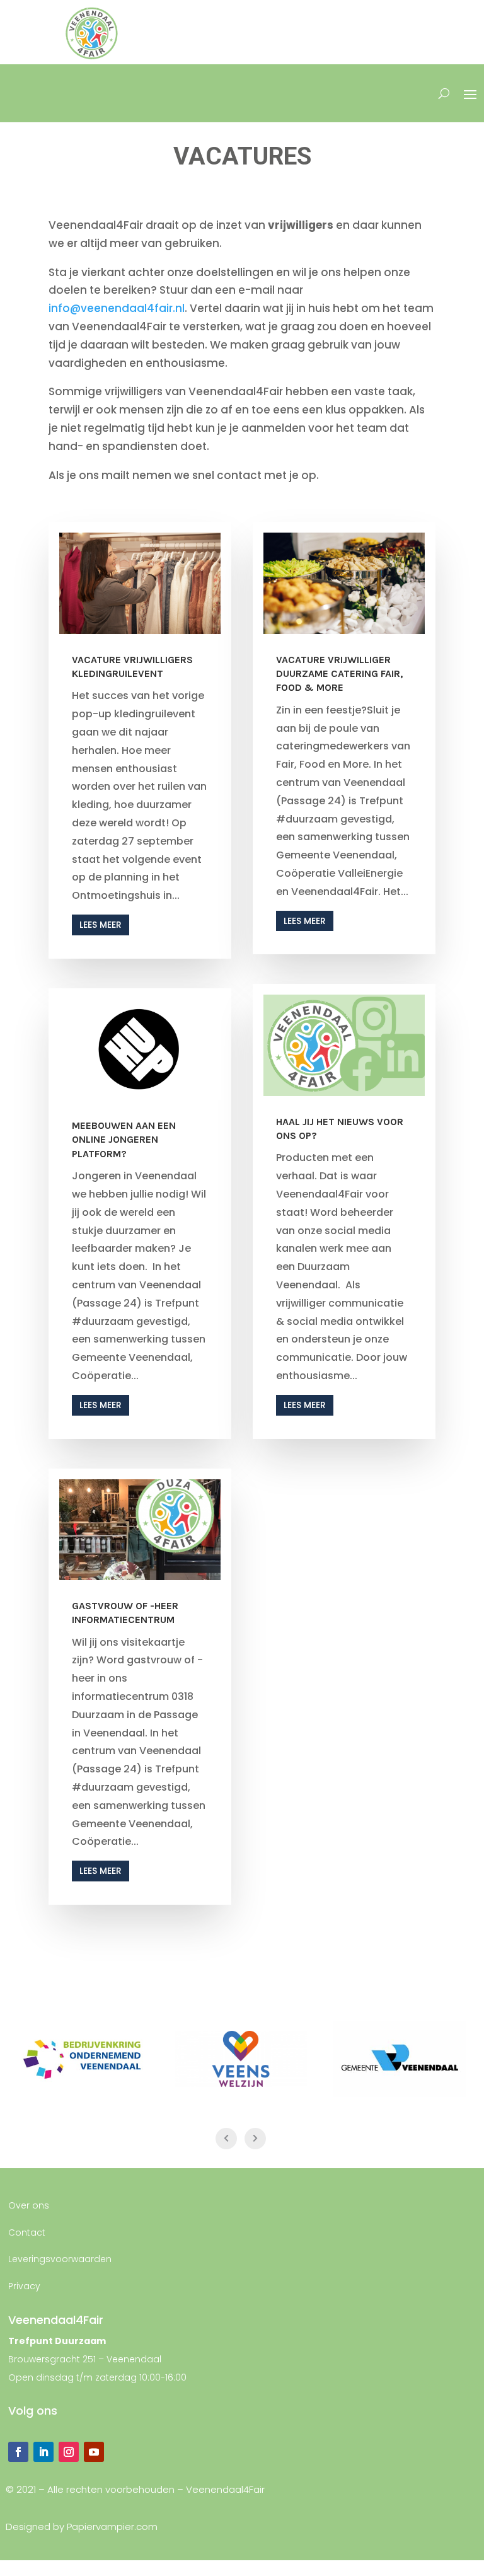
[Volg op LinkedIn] (43, 2452)
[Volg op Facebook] (18, 2452)
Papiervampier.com (112, 2527)
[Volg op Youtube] (94, 2452)
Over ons (29, 2205)
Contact (27, 2232)
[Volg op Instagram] (69, 2452)
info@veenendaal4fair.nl (117, 308)
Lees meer (101, 925)
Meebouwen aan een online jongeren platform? (124, 1140)
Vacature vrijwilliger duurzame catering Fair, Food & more (339, 674)
